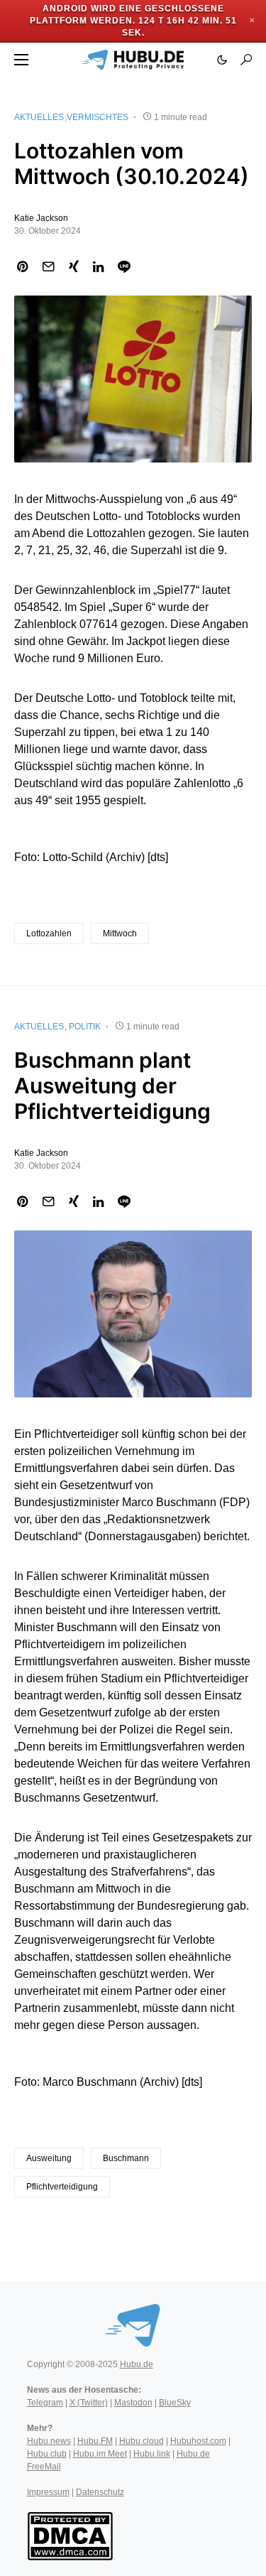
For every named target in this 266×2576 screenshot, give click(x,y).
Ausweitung (49, 2158)
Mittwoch (120, 933)
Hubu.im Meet (100, 2454)
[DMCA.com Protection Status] (70, 2536)
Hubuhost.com (198, 2441)
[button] (21, 60)
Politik (85, 1027)
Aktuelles (39, 117)
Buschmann (126, 2158)
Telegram (45, 2403)
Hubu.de (137, 2364)
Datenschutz (100, 2492)
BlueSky (175, 2403)
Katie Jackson (41, 218)
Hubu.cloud (142, 2441)
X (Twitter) (89, 2403)
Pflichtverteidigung (62, 2187)
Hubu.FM (95, 2441)
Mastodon (133, 2403)
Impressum (48, 2492)
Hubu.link (152, 2454)
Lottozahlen (49, 933)
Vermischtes (98, 117)
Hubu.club (47, 2454)
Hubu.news (49, 2441)
